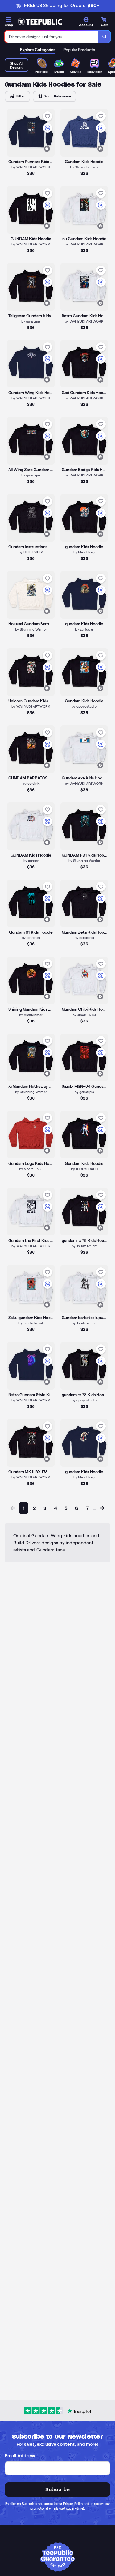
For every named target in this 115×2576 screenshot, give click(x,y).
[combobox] (52, 37)
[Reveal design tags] (47, 149)
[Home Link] (40, 22)
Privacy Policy (73, 2504)
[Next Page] (102, 1508)
